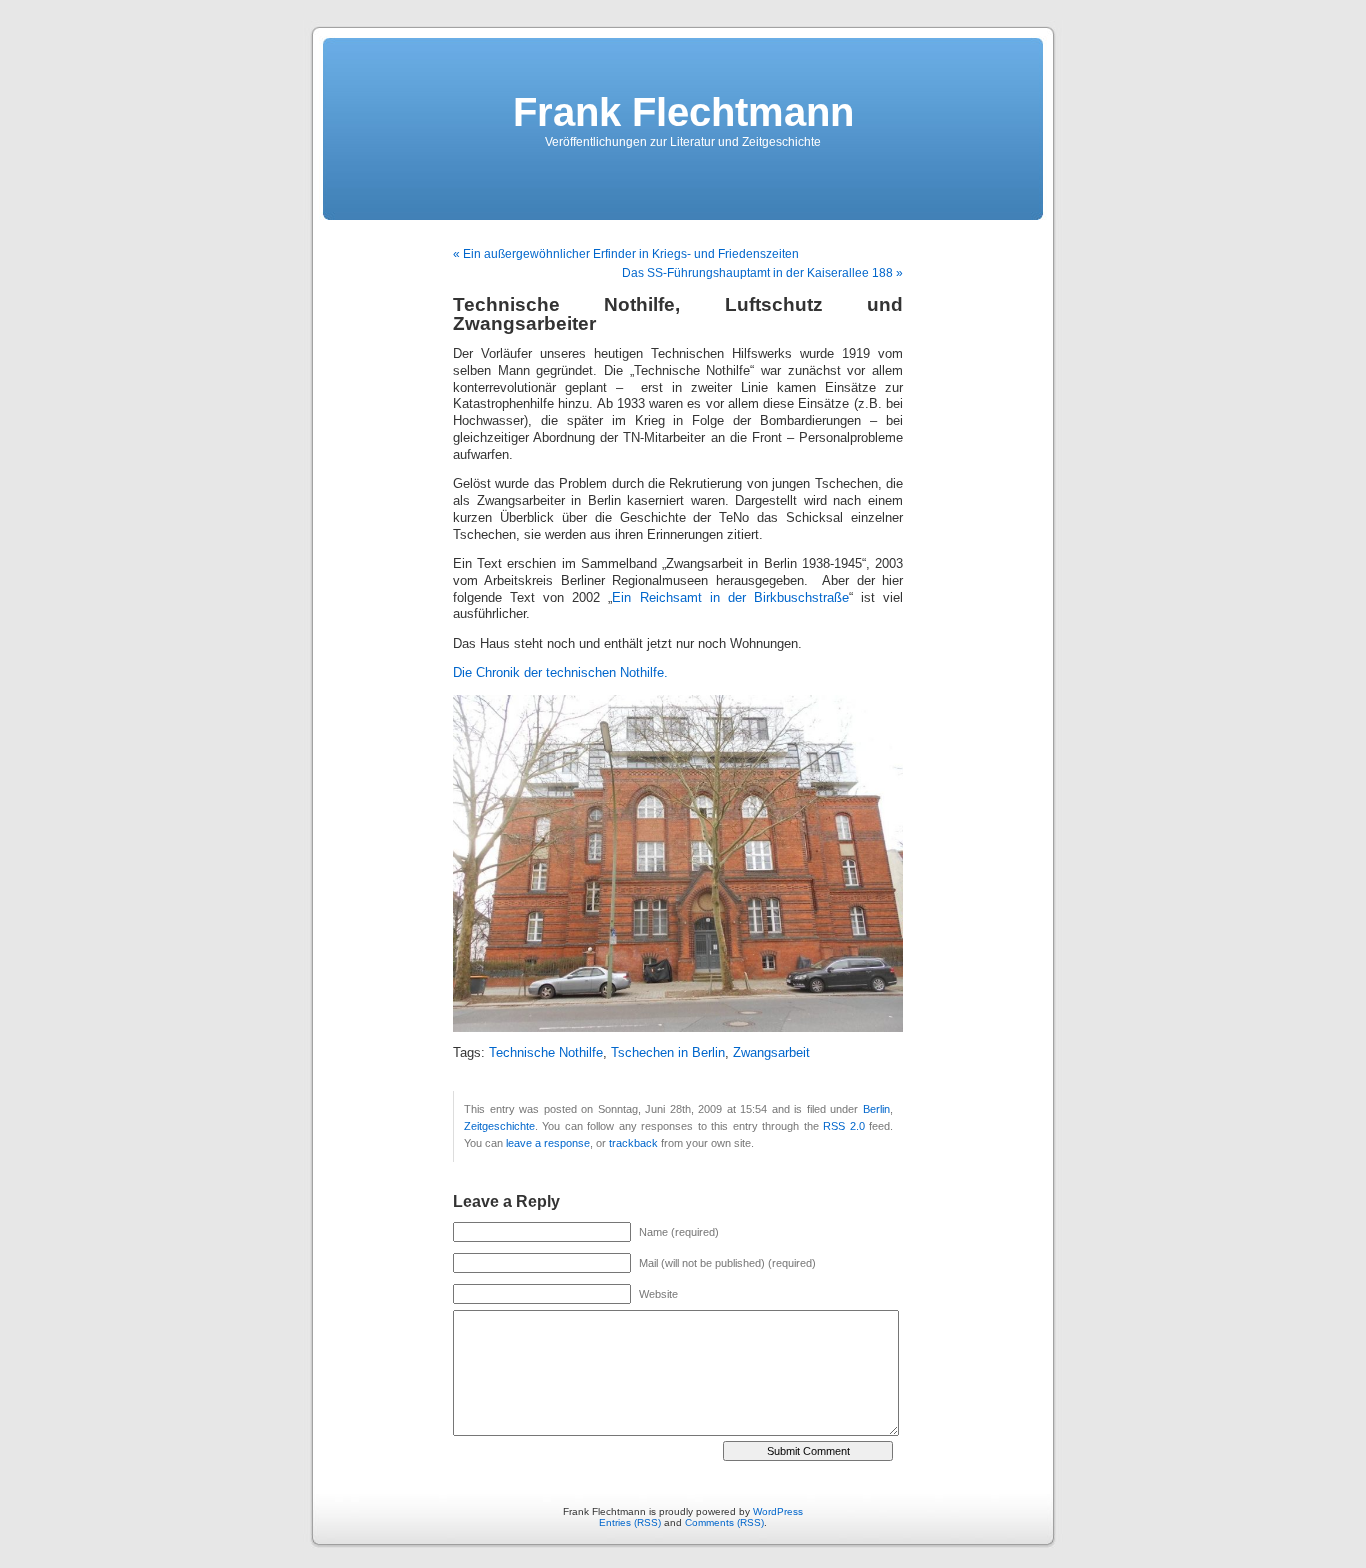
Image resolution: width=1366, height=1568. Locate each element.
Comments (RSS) (724, 1522)
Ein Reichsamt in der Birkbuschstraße (730, 598)
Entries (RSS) (630, 1522)
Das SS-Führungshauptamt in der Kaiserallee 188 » (762, 273)
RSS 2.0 (843, 1126)
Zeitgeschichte (499, 1126)
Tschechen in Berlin (668, 1053)
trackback (633, 1143)
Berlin (876, 1109)
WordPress (778, 1511)
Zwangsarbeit (771, 1053)
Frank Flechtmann (683, 112)
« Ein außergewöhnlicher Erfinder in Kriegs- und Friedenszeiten (626, 254)
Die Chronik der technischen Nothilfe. (560, 673)
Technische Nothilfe (546, 1053)
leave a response (548, 1143)
